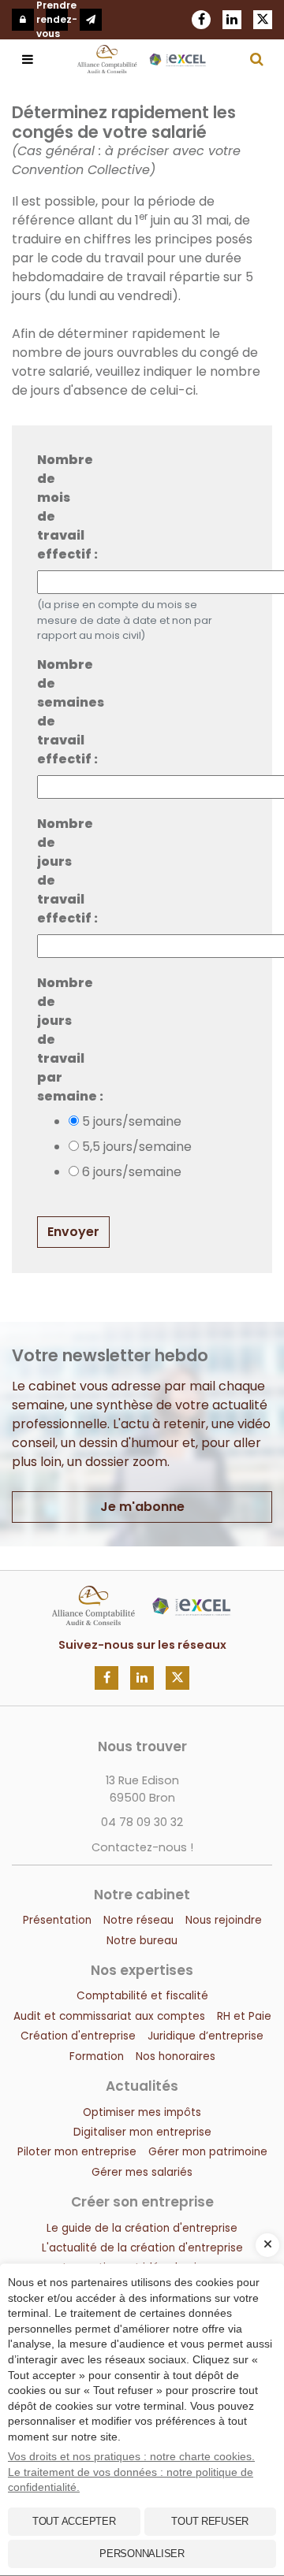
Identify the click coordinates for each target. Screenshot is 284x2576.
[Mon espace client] (23, 20)
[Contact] (91, 20)
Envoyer (73, 1232)
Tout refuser (210, 2521)
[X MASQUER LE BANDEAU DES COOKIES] (267, 2245)
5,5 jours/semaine (137, 1147)
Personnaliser (142, 2554)
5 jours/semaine (132, 1121)
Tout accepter (74, 2521)
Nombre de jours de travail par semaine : (60, 1039)
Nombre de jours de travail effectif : (60, 871)
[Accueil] (142, 1595)
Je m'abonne (142, 1507)
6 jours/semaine (132, 1172)
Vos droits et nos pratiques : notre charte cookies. (131, 2456)
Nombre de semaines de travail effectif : (60, 712)
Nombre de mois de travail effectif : (60, 507)
